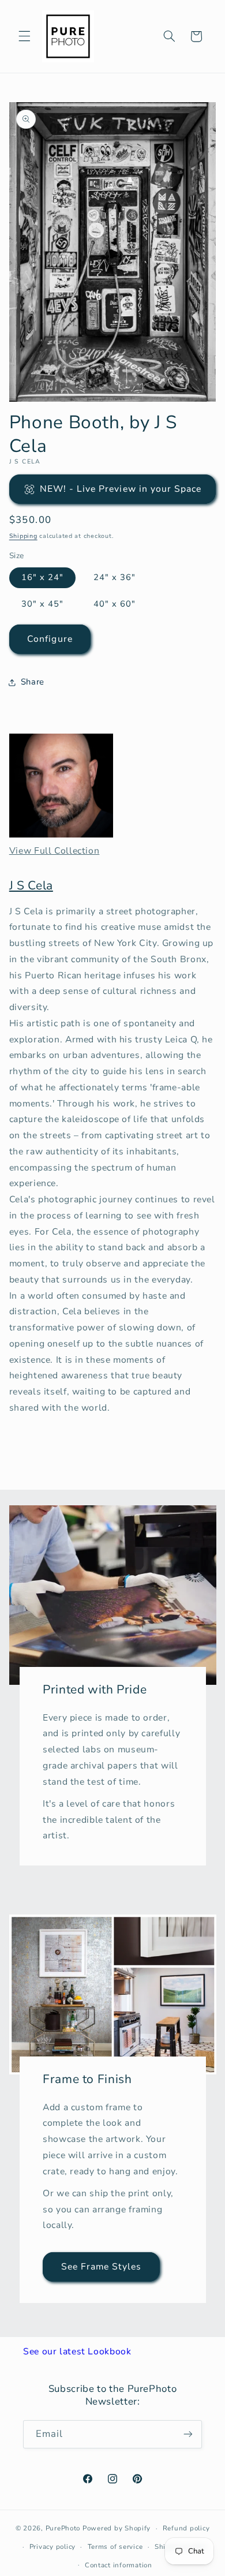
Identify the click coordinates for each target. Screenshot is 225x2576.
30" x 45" (42, 604)
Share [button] (33, 682)
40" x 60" (115, 604)
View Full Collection (55, 851)
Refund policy (186, 2528)
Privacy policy (52, 2547)
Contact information (119, 2565)
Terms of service (115, 2547)
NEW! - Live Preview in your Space (121, 489)
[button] (24, 36)
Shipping (23, 536)
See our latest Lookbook (77, 2351)
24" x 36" (115, 577)
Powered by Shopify (117, 2528)
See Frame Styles (101, 2266)
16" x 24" (42, 577)
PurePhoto (63, 2528)
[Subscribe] (188, 2434)
